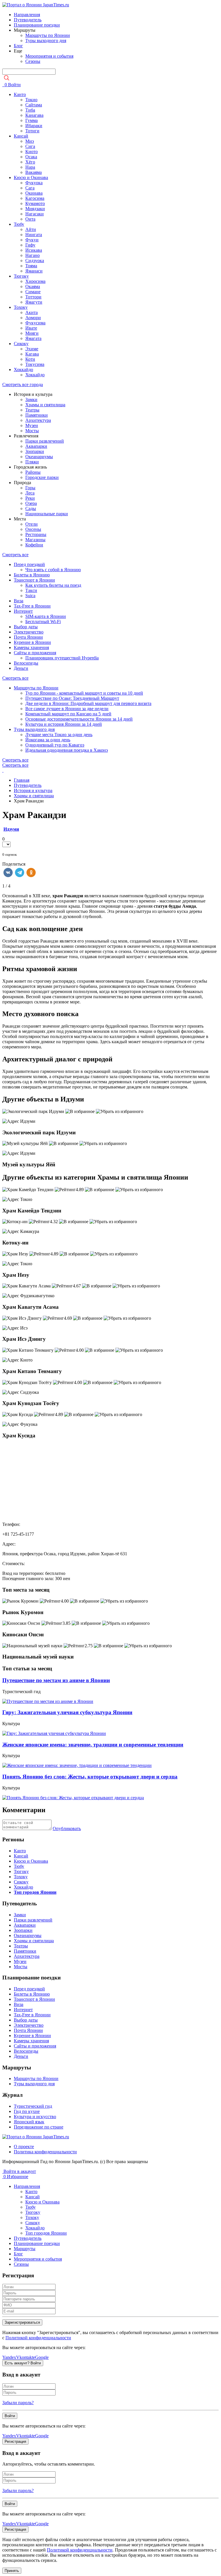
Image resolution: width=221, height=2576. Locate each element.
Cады (31, 508)
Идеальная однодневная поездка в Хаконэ (67, 750)
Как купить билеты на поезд (53, 585)
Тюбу (19, 224)
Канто (20, 94)
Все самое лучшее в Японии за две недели (67, 709)
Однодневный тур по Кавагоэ (55, 745)
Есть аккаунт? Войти (23, 2363)
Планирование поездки (37, 25)
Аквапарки (36, 446)
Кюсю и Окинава (31, 177)
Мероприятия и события (49, 56)
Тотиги (32, 131)
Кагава (32, 354)
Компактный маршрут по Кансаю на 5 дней (68, 714)
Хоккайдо (23, 370)
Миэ (30, 141)
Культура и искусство (35, 2117)
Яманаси (34, 271)
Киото (32, 152)
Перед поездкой (29, 564)
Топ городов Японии (46, 2233)
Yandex (9, 2357)
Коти (30, 359)
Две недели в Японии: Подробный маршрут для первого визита (88, 703)
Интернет (23, 611)
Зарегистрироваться (22, 2322)
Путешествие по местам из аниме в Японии (56, 1680)
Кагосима (35, 198)
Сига (30, 146)
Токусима (35, 364)
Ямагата (33, 338)
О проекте (24, 2147)
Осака (31, 157)
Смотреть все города (23, 384)
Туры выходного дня (46, 41)
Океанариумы (39, 457)
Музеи (32, 425)
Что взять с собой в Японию (53, 570)
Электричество (29, 632)
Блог (18, 46)
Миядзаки (35, 209)
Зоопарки (35, 451)
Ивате (31, 328)
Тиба (30, 110)
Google (42, 2357)
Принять (12, 2571)
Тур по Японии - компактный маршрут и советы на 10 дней (84, 693)
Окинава (34, 193)
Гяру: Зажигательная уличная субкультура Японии (67, 1712)
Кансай (21, 136)
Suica (30, 596)
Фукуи (32, 240)
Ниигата (34, 235)
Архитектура (38, 420)
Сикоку (21, 344)
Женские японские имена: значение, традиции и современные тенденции (93, 1745)
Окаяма (33, 286)
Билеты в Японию (32, 575)
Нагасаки (35, 214)
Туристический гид (33, 2106)
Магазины (35, 540)
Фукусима (35, 323)
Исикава (34, 250)
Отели (32, 524)
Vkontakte (26, 2357)
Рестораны (36, 534)
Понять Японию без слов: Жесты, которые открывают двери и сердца (90, 1777)
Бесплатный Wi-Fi (43, 622)
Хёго (30, 162)
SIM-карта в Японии (46, 616)
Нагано (33, 255)
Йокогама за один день (48, 740)
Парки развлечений (45, 441)
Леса (30, 493)
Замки (31, 399)
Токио (31, 100)
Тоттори (33, 297)
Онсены (33, 529)
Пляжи (32, 462)
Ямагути (34, 302)
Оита (30, 219)
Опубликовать (67, 1828)
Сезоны (33, 61)
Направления (27, 15)
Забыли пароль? (18, 2403)
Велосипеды (26, 663)
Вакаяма (34, 172)
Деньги (21, 668)
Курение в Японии (32, 642)
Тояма (31, 266)
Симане (33, 292)
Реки (30, 498)
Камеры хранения (31, 647)
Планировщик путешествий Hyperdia (62, 658)
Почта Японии (28, 637)
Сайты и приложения (35, 653)
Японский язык (29, 2122)
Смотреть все (15, 555)
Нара (30, 167)
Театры (32, 410)
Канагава (34, 115)
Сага (30, 188)
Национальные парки (47, 514)
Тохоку (21, 307)
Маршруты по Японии (48, 35)
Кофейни (34, 545)
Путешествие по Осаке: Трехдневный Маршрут (72, 698)
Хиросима (35, 281)
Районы (33, 472)
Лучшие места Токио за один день (59, 735)
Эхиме (32, 349)
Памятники (37, 415)
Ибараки (34, 126)
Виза (19, 601)
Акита (32, 312)
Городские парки (42, 477)
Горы (30, 488)
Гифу (30, 245)
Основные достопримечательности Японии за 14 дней (79, 719)
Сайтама (34, 105)
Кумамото (35, 203)
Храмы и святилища (45, 405)
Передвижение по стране (39, 2127)
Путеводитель (28, 20)
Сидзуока (35, 261)
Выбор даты (26, 627)
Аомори (33, 318)
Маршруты (25, 2249)
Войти (14, 85)
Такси (31, 590)
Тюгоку (21, 276)
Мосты (32, 431)
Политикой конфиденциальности (38, 2338)
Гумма (32, 120)
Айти (31, 229)
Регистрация (15, 2441)
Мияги (32, 333)
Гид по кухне (27, 2111)
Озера (31, 503)
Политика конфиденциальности (45, 2152)
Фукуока (34, 183)
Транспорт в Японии (34, 580)
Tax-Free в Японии (32, 606)
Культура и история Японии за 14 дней (64, 724)
